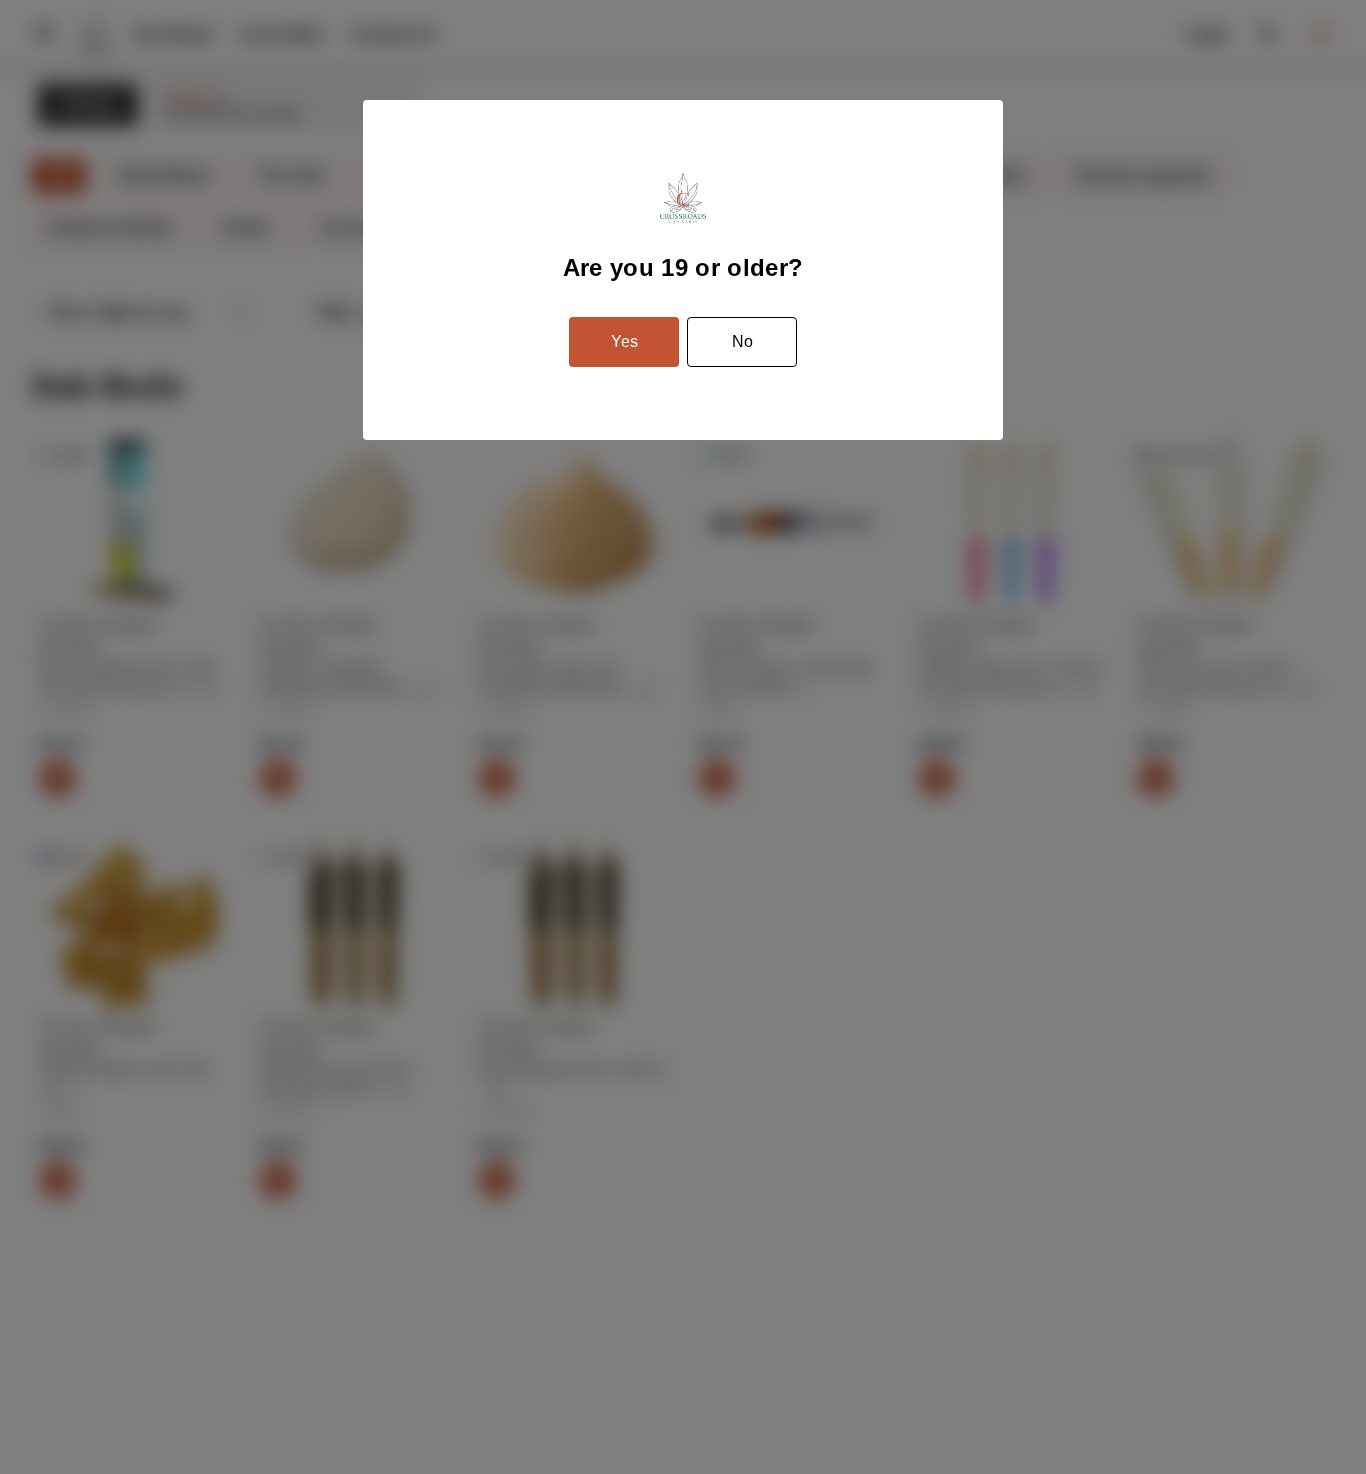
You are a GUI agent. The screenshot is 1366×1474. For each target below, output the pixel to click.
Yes (624, 341)
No (742, 341)
